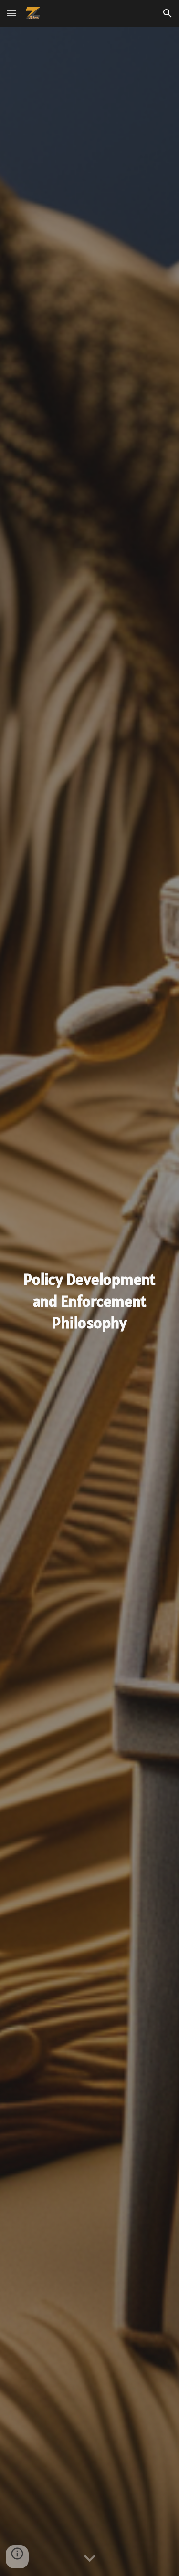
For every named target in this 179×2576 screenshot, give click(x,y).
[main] (90, 1302)
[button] (11, 13)
